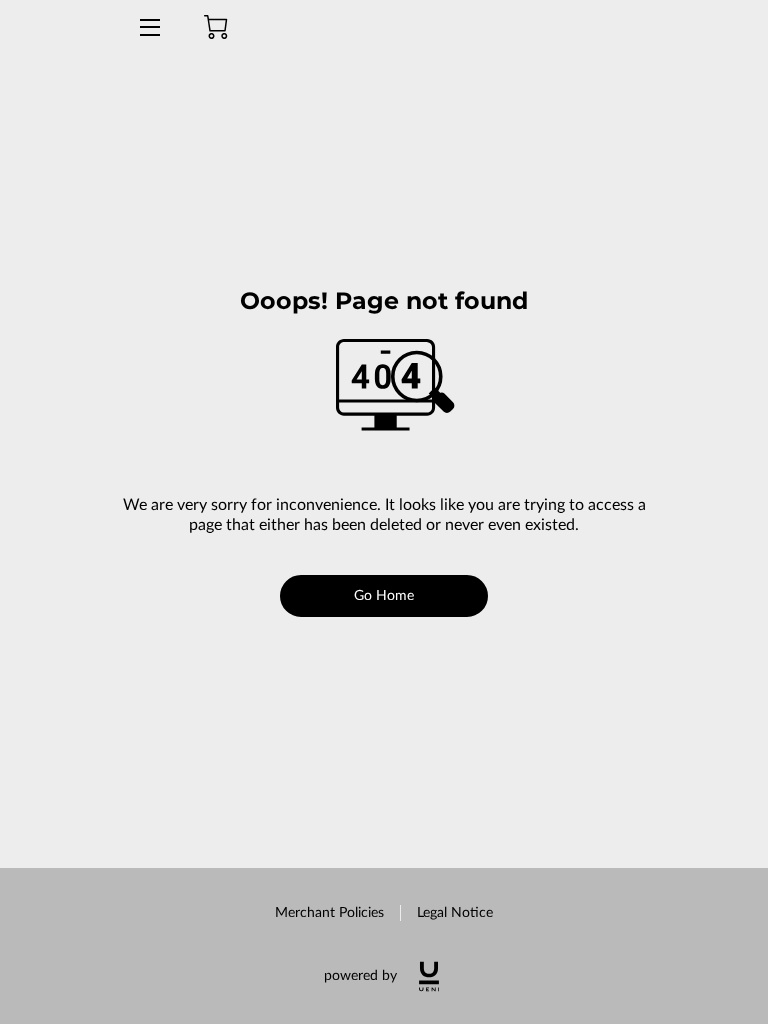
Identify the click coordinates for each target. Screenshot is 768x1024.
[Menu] (148, 27)
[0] (216, 27)
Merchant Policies (329, 913)
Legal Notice (455, 913)
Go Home (384, 596)
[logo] (429, 976)
